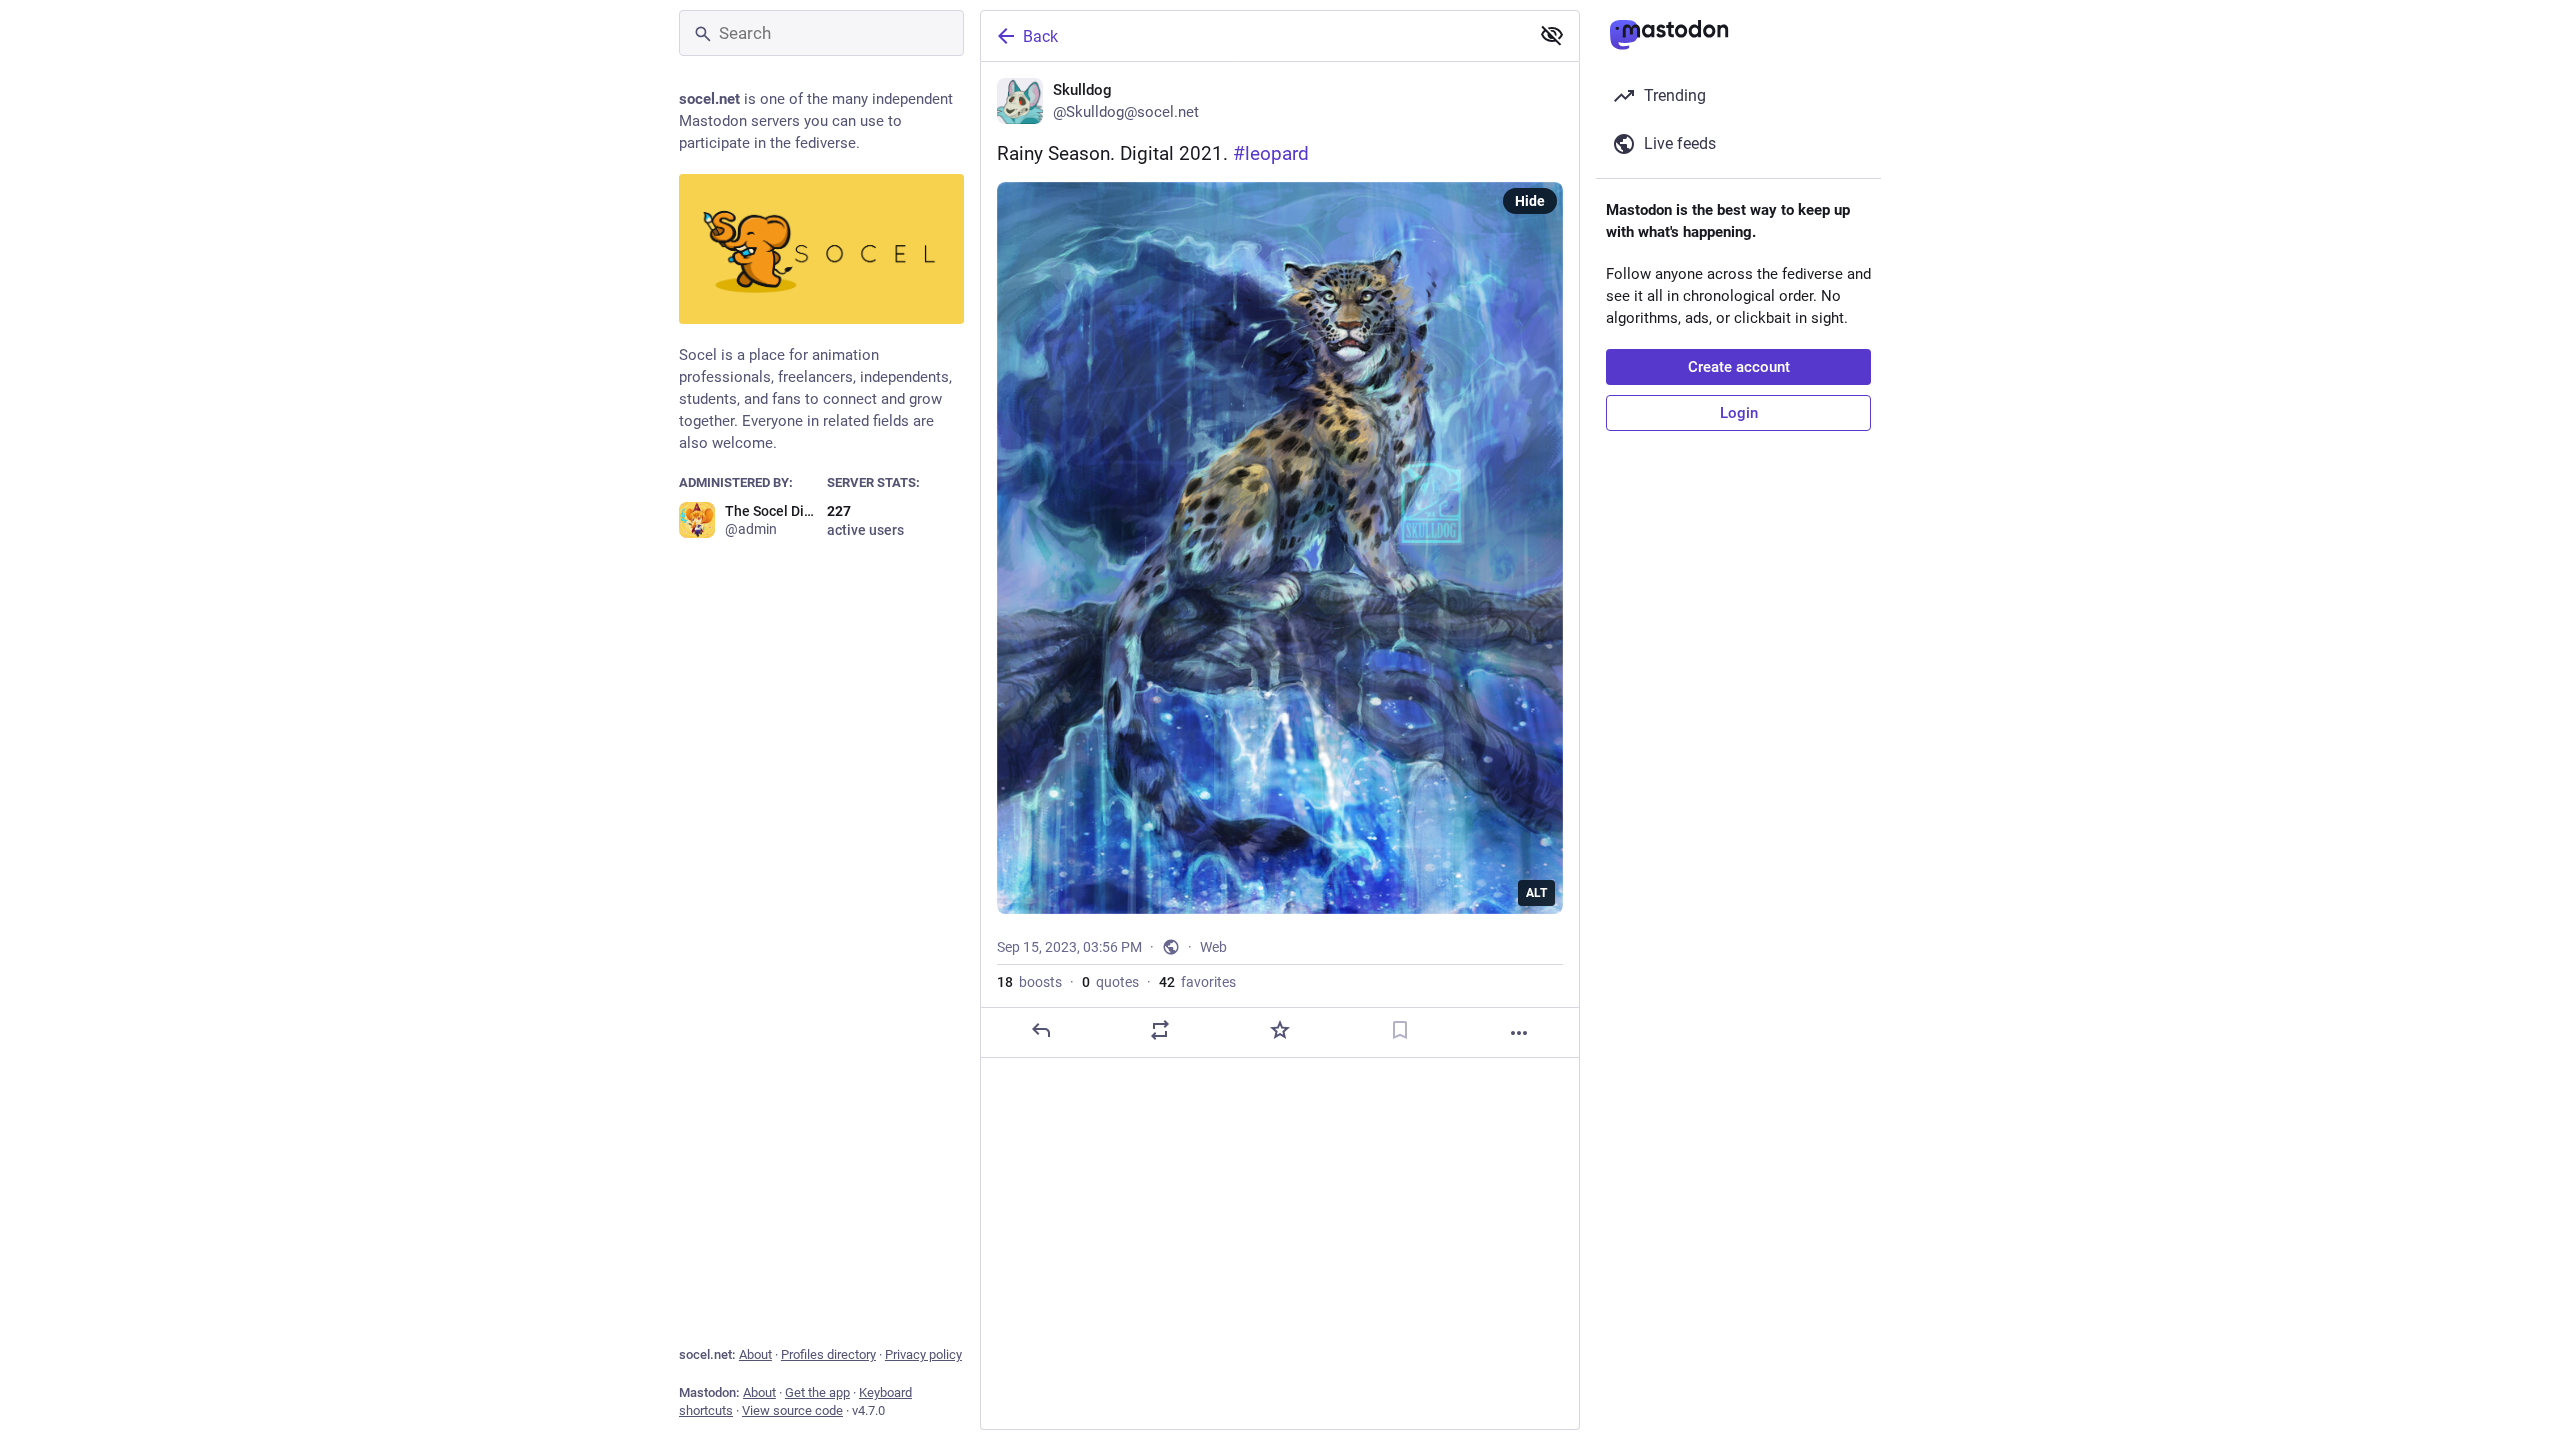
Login (1739, 413)
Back (1040, 36)
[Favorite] (1280, 1030)
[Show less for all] (1552, 35)
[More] (1519, 1033)
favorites (1197, 982)
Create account (1739, 367)
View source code (792, 1410)
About (755, 1354)
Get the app (817, 1392)
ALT (1536, 893)
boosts (1029, 982)
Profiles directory (828, 1354)
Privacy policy (923, 1354)
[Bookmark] (1400, 1030)
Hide (1530, 201)
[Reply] (1041, 1030)
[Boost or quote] (1160, 1030)
